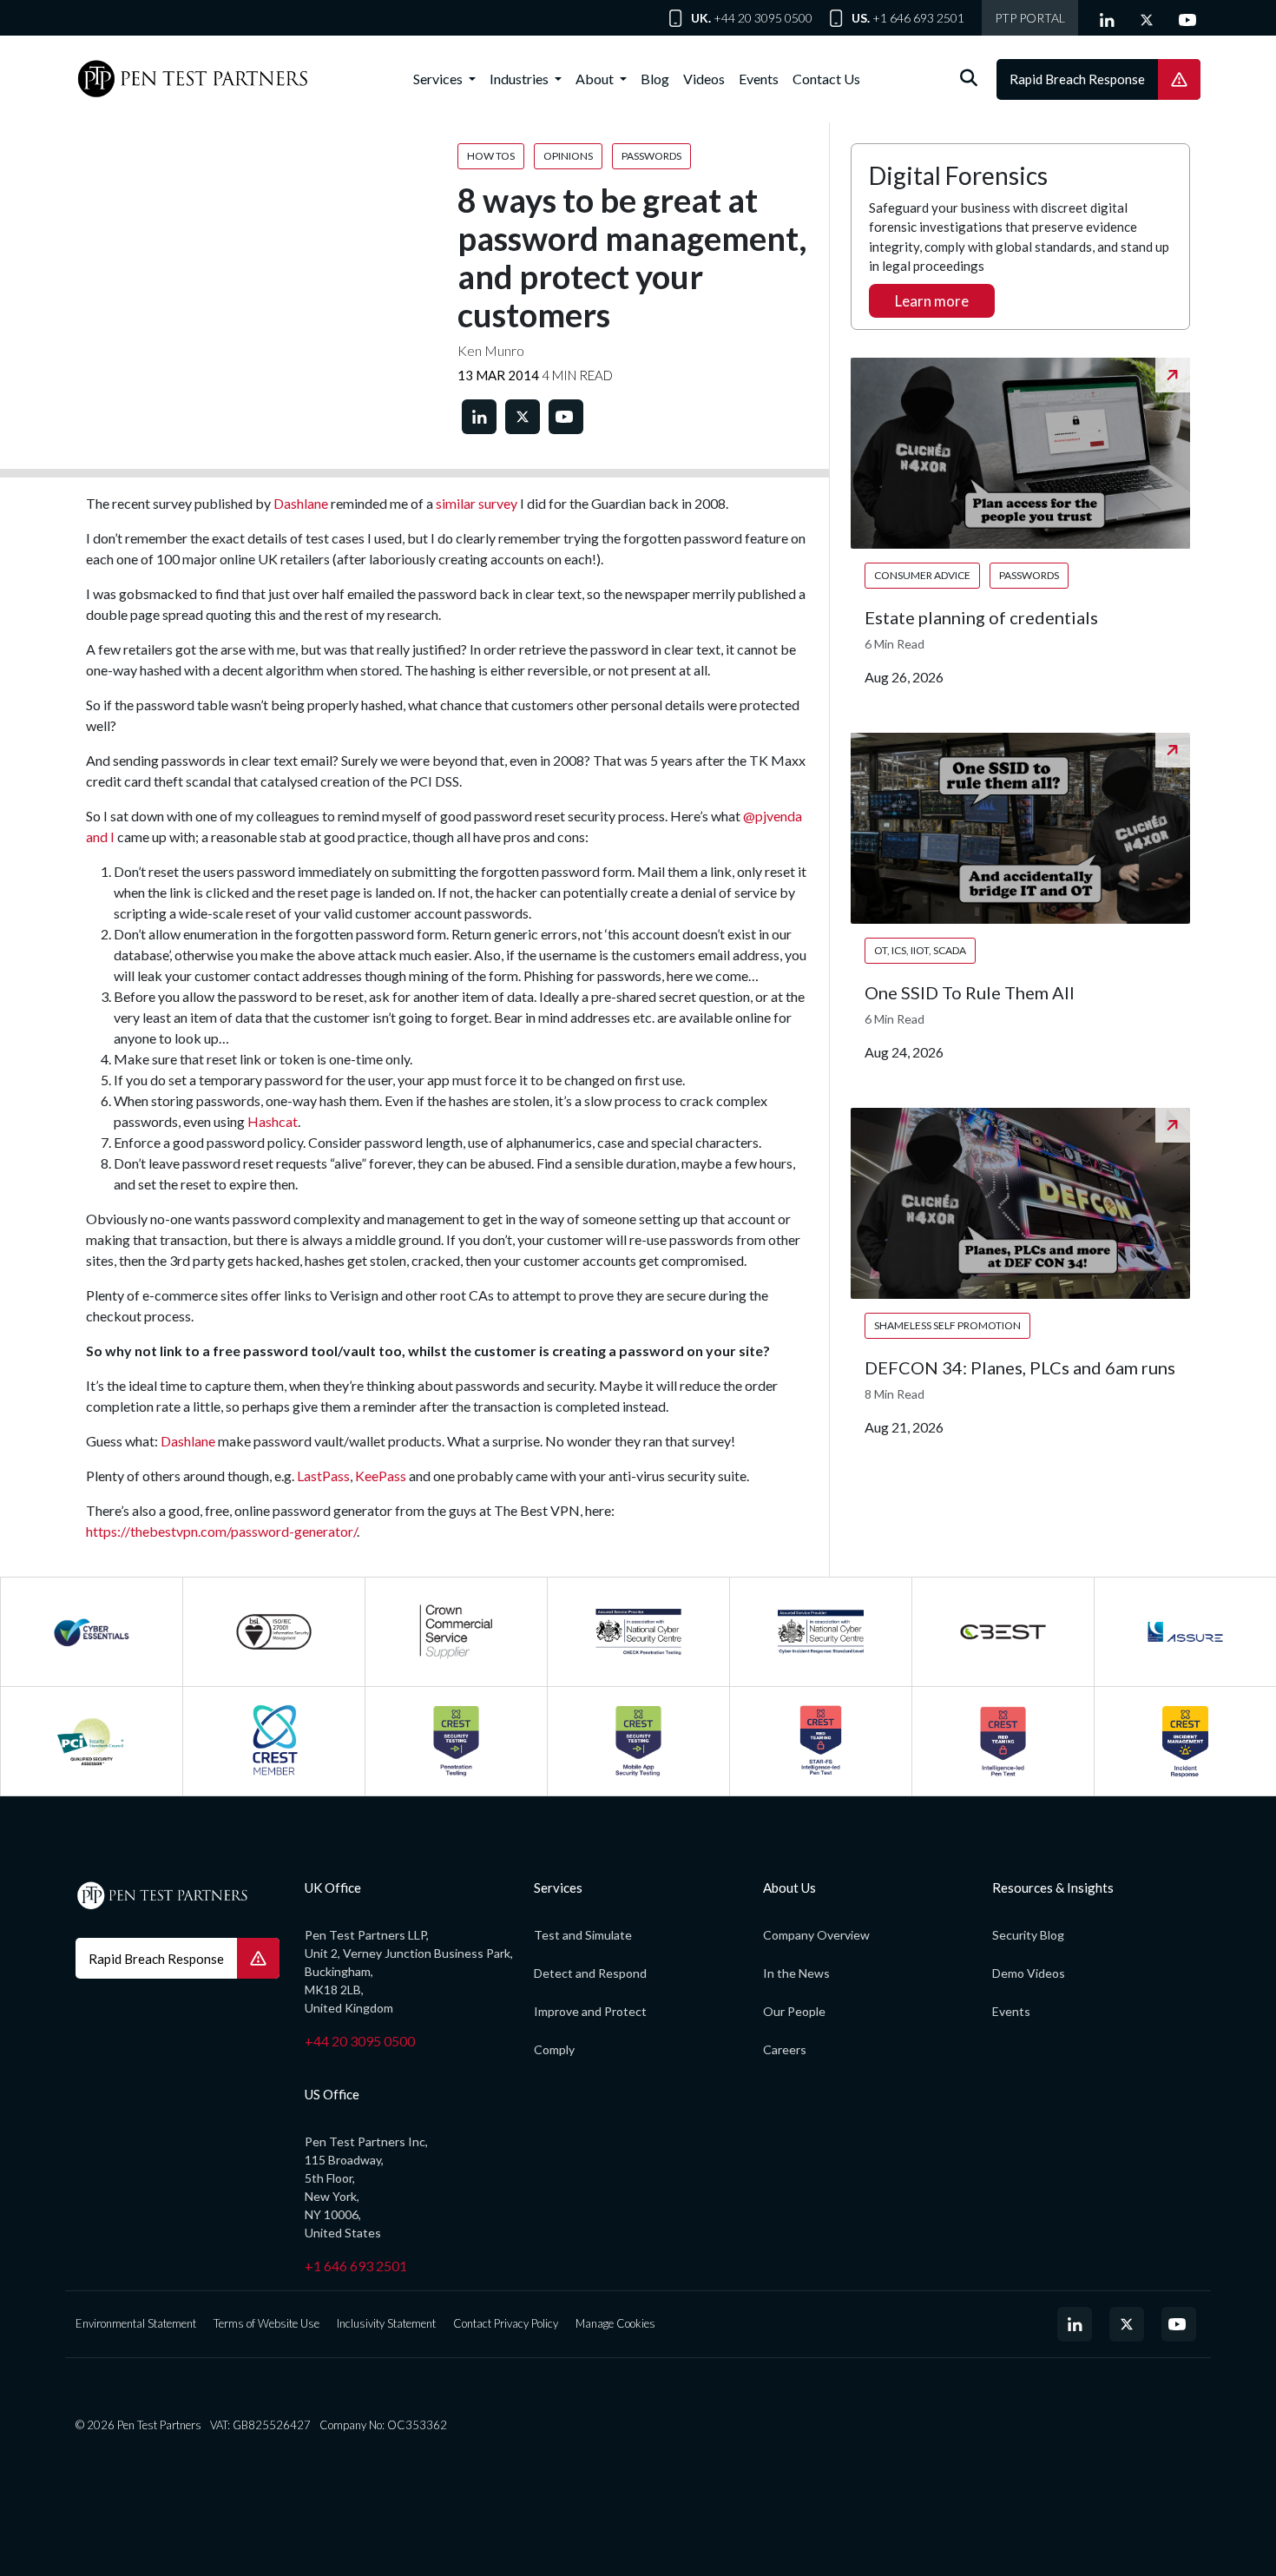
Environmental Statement (136, 2323)
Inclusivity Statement (386, 2323)
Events (759, 79)
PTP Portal (1030, 18)
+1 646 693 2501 (918, 18)
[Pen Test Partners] (193, 79)
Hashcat (273, 1121)
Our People (794, 2011)
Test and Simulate (583, 1935)
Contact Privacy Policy (506, 2323)
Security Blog (1028, 1935)
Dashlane (301, 503)
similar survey (477, 503)
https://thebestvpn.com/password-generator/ (221, 1531)
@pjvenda (773, 816)
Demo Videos (1029, 1973)
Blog (655, 79)
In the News (796, 1973)
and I (100, 837)
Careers (785, 2049)
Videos (704, 79)
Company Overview (816, 1935)
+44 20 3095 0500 (763, 18)
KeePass (381, 1476)
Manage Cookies (615, 2323)
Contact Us (826, 79)
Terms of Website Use (266, 2323)
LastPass (323, 1476)
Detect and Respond (590, 1973)
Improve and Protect (590, 2011)
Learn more (932, 301)
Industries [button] (520, 79)
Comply (554, 2049)
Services (439, 79)
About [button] (596, 79)
